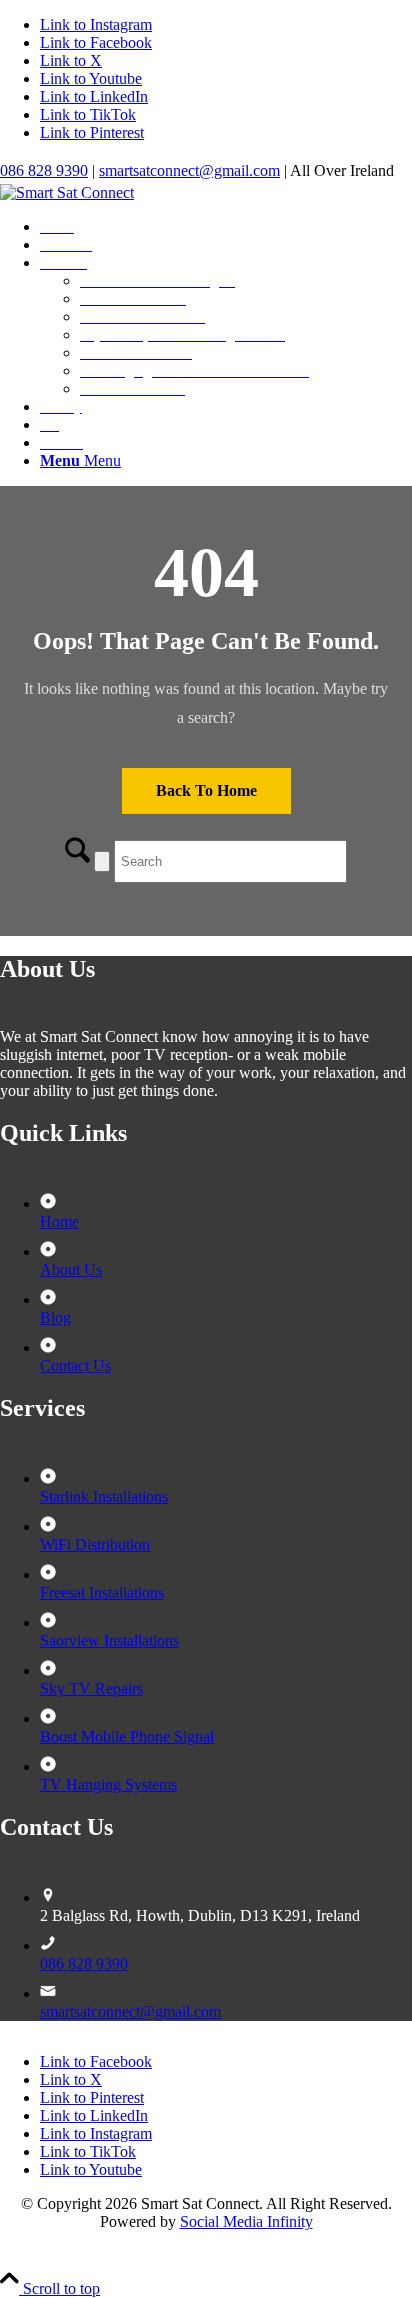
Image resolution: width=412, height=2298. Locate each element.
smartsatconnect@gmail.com (189, 170)
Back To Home (206, 790)
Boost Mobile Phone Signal (127, 1736)
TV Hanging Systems (108, 1784)
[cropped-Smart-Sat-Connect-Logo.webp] (67, 192)
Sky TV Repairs (91, 1688)
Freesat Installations (102, 1592)
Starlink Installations (104, 1496)
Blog (55, 1317)
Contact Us (75, 1365)
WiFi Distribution (95, 1544)
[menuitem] (226, 227)
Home (59, 1221)
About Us (71, 1269)
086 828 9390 (44, 170)
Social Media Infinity (246, 2221)
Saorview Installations (109, 1640)
